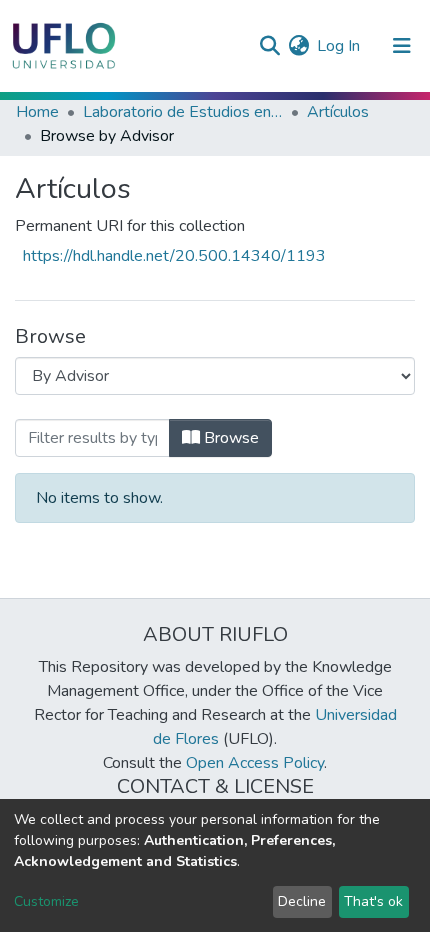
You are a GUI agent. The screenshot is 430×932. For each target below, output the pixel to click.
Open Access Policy (255, 763)
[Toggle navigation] (402, 46)
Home (37, 112)
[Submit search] (269, 46)
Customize (46, 901)
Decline (302, 901)
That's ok (373, 901)
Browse (229, 438)
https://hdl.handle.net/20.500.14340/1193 (174, 256)
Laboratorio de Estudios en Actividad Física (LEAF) (183, 112)
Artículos (338, 112)
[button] (298, 46)
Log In (339, 46)
